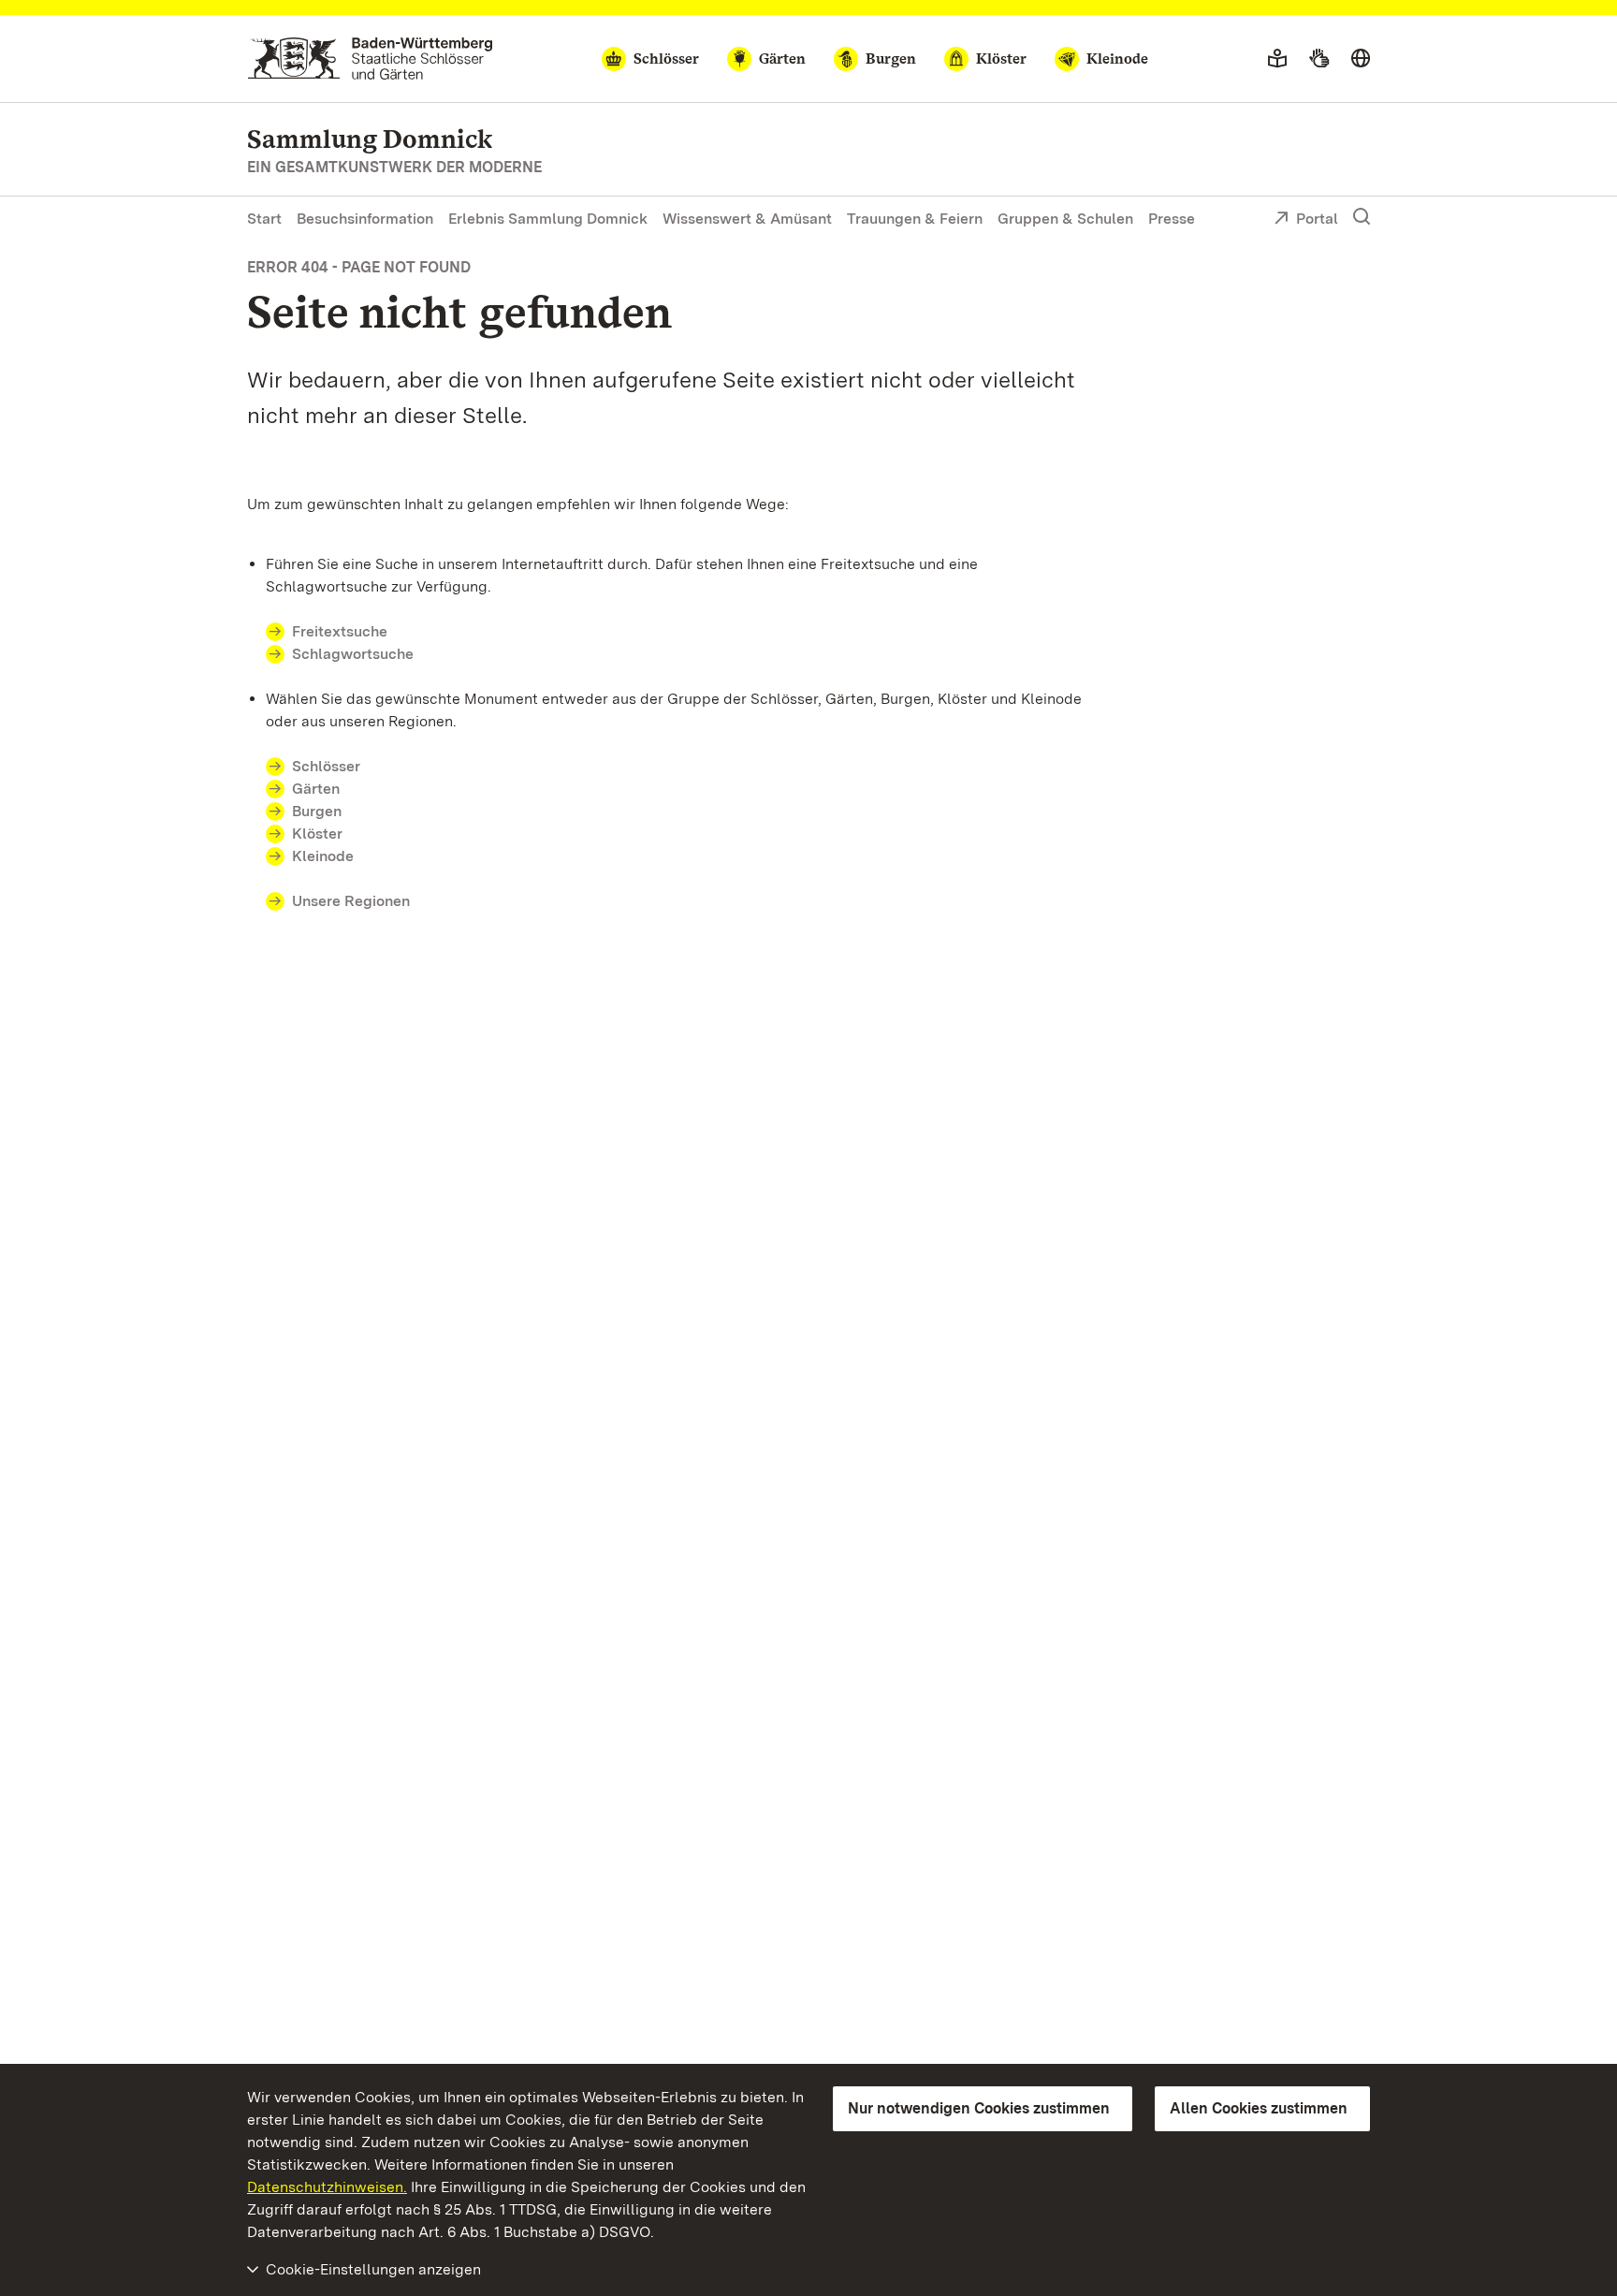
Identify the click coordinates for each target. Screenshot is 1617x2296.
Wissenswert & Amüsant (747, 219)
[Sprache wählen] (1361, 59)
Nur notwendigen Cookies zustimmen (979, 2108)
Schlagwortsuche (353, 654)
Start (264, 219)
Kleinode (323, 856)
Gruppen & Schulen (1065, 219)
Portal (1317, 219)
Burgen (317, 811)
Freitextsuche (340, 631)
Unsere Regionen (351, 901)
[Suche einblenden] (1362, 217)
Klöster (317, 834)
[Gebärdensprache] (1319, 59)
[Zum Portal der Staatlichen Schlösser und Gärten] (370, 58)
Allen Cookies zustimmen (1259, 2108)
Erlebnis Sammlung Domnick (548, 219)
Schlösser (326, 766)
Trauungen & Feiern (915, 219)
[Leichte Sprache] (1277, 59)
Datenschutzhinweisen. (327, 2187)
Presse (1172, 219)
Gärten (316, 789)
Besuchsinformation (365, 219)
